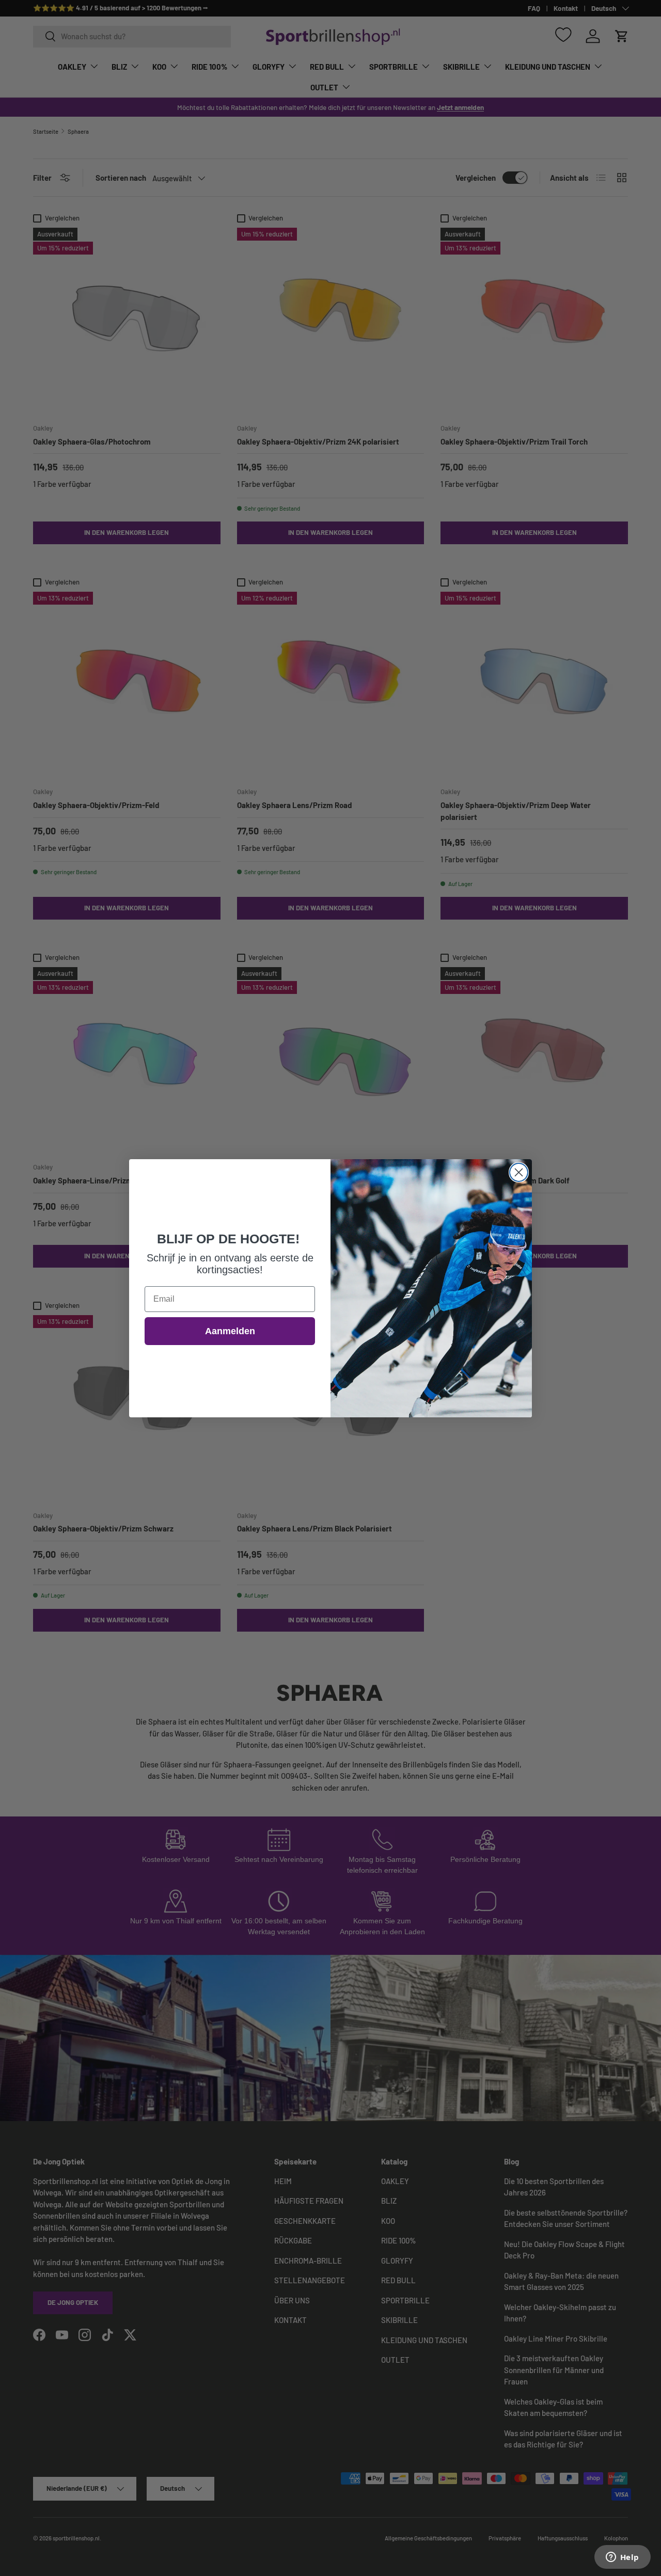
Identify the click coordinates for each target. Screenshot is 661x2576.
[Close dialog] (519, 1172)
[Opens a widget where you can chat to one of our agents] (622, 2558)
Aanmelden (230, 1331)
